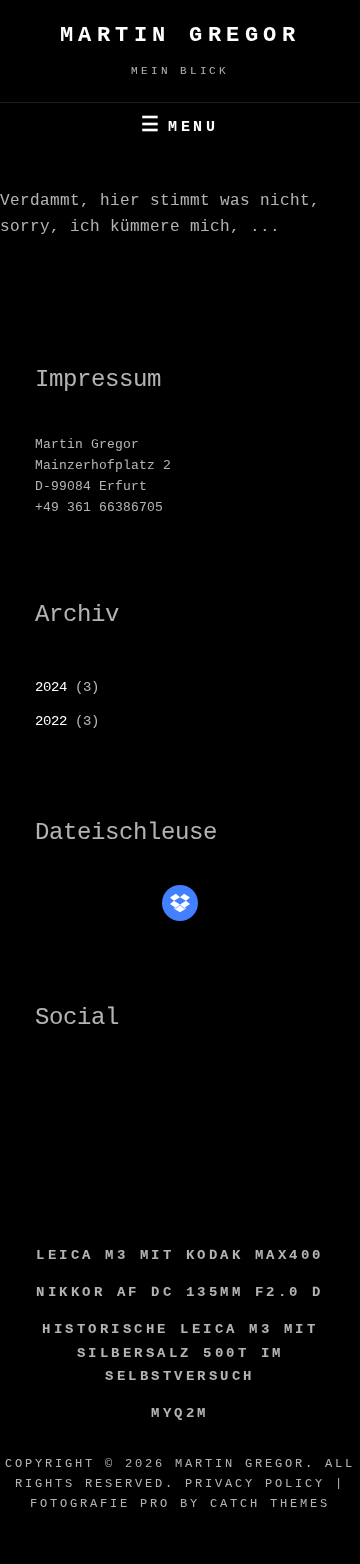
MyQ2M (180, 1413)
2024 (51, 687)
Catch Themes (270, 1504)
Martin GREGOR (180, 35)
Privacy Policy (255, 1484)
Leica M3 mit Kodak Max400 (180, 1255)
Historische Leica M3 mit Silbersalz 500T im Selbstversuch (180, 1352)
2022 (51, 721)
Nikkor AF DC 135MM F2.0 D (180, 1292)
